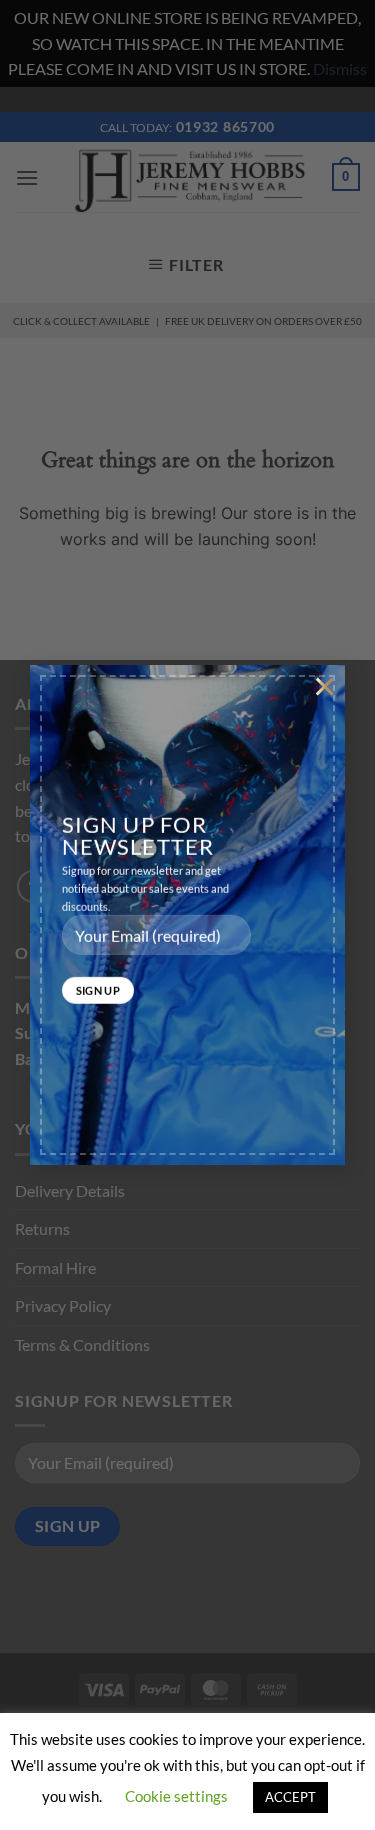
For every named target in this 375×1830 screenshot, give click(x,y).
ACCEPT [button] (290, 1797)
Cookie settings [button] (176, 1796)
